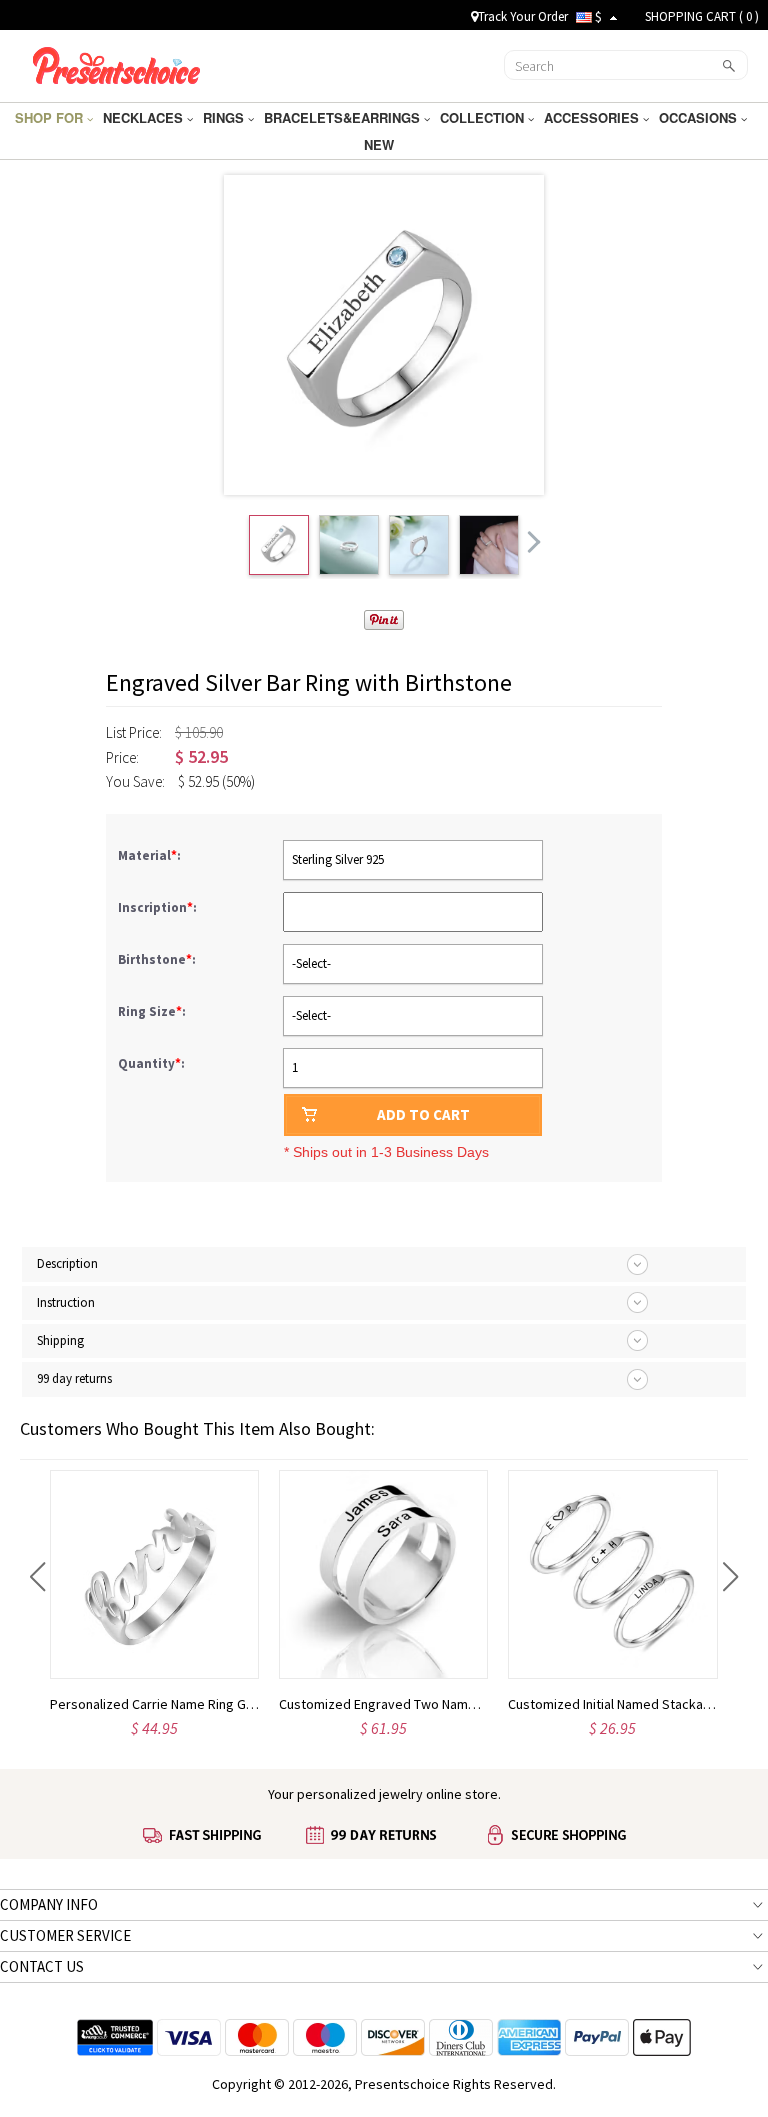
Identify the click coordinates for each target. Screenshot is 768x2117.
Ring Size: (153, 1011)
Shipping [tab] (60, 1340)
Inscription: (159, 907)
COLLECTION (484, 117)
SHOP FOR (51, 117)
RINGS (225, 117)
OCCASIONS (700, 117)
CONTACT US (42, 1966)
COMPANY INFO (49, 1904)
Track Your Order (523, 16)
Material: (151, 855)
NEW (381, 144)
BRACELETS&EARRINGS (344, 117)
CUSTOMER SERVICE (65, 1935)
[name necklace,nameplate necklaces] (116, 63)
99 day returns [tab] (74, 1378)
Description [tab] (67, 1263)
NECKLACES (145, 117)
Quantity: (151, 1063)
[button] (37, 1577)
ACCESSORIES (593, 117)
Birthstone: (158, 959)
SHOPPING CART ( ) (702, 16)
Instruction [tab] (66, 1302)
